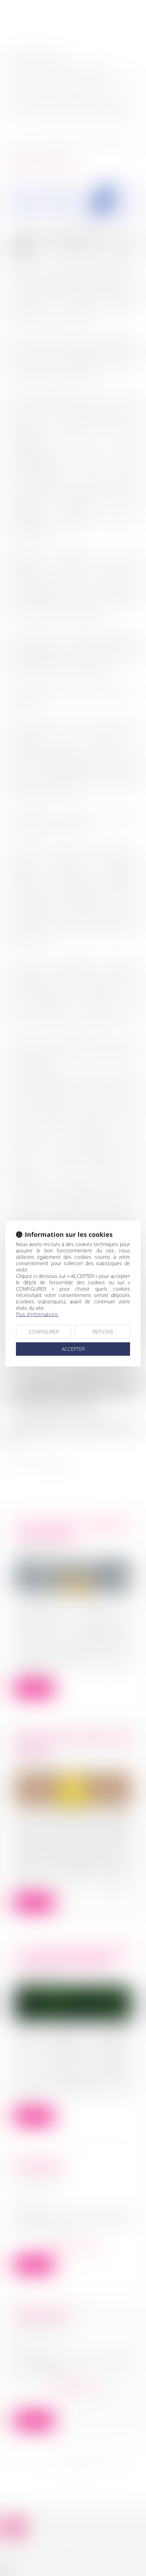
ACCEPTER (73, 1349)
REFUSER (103, 1332)
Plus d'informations (37, 1314)
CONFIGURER (44, 1332)
